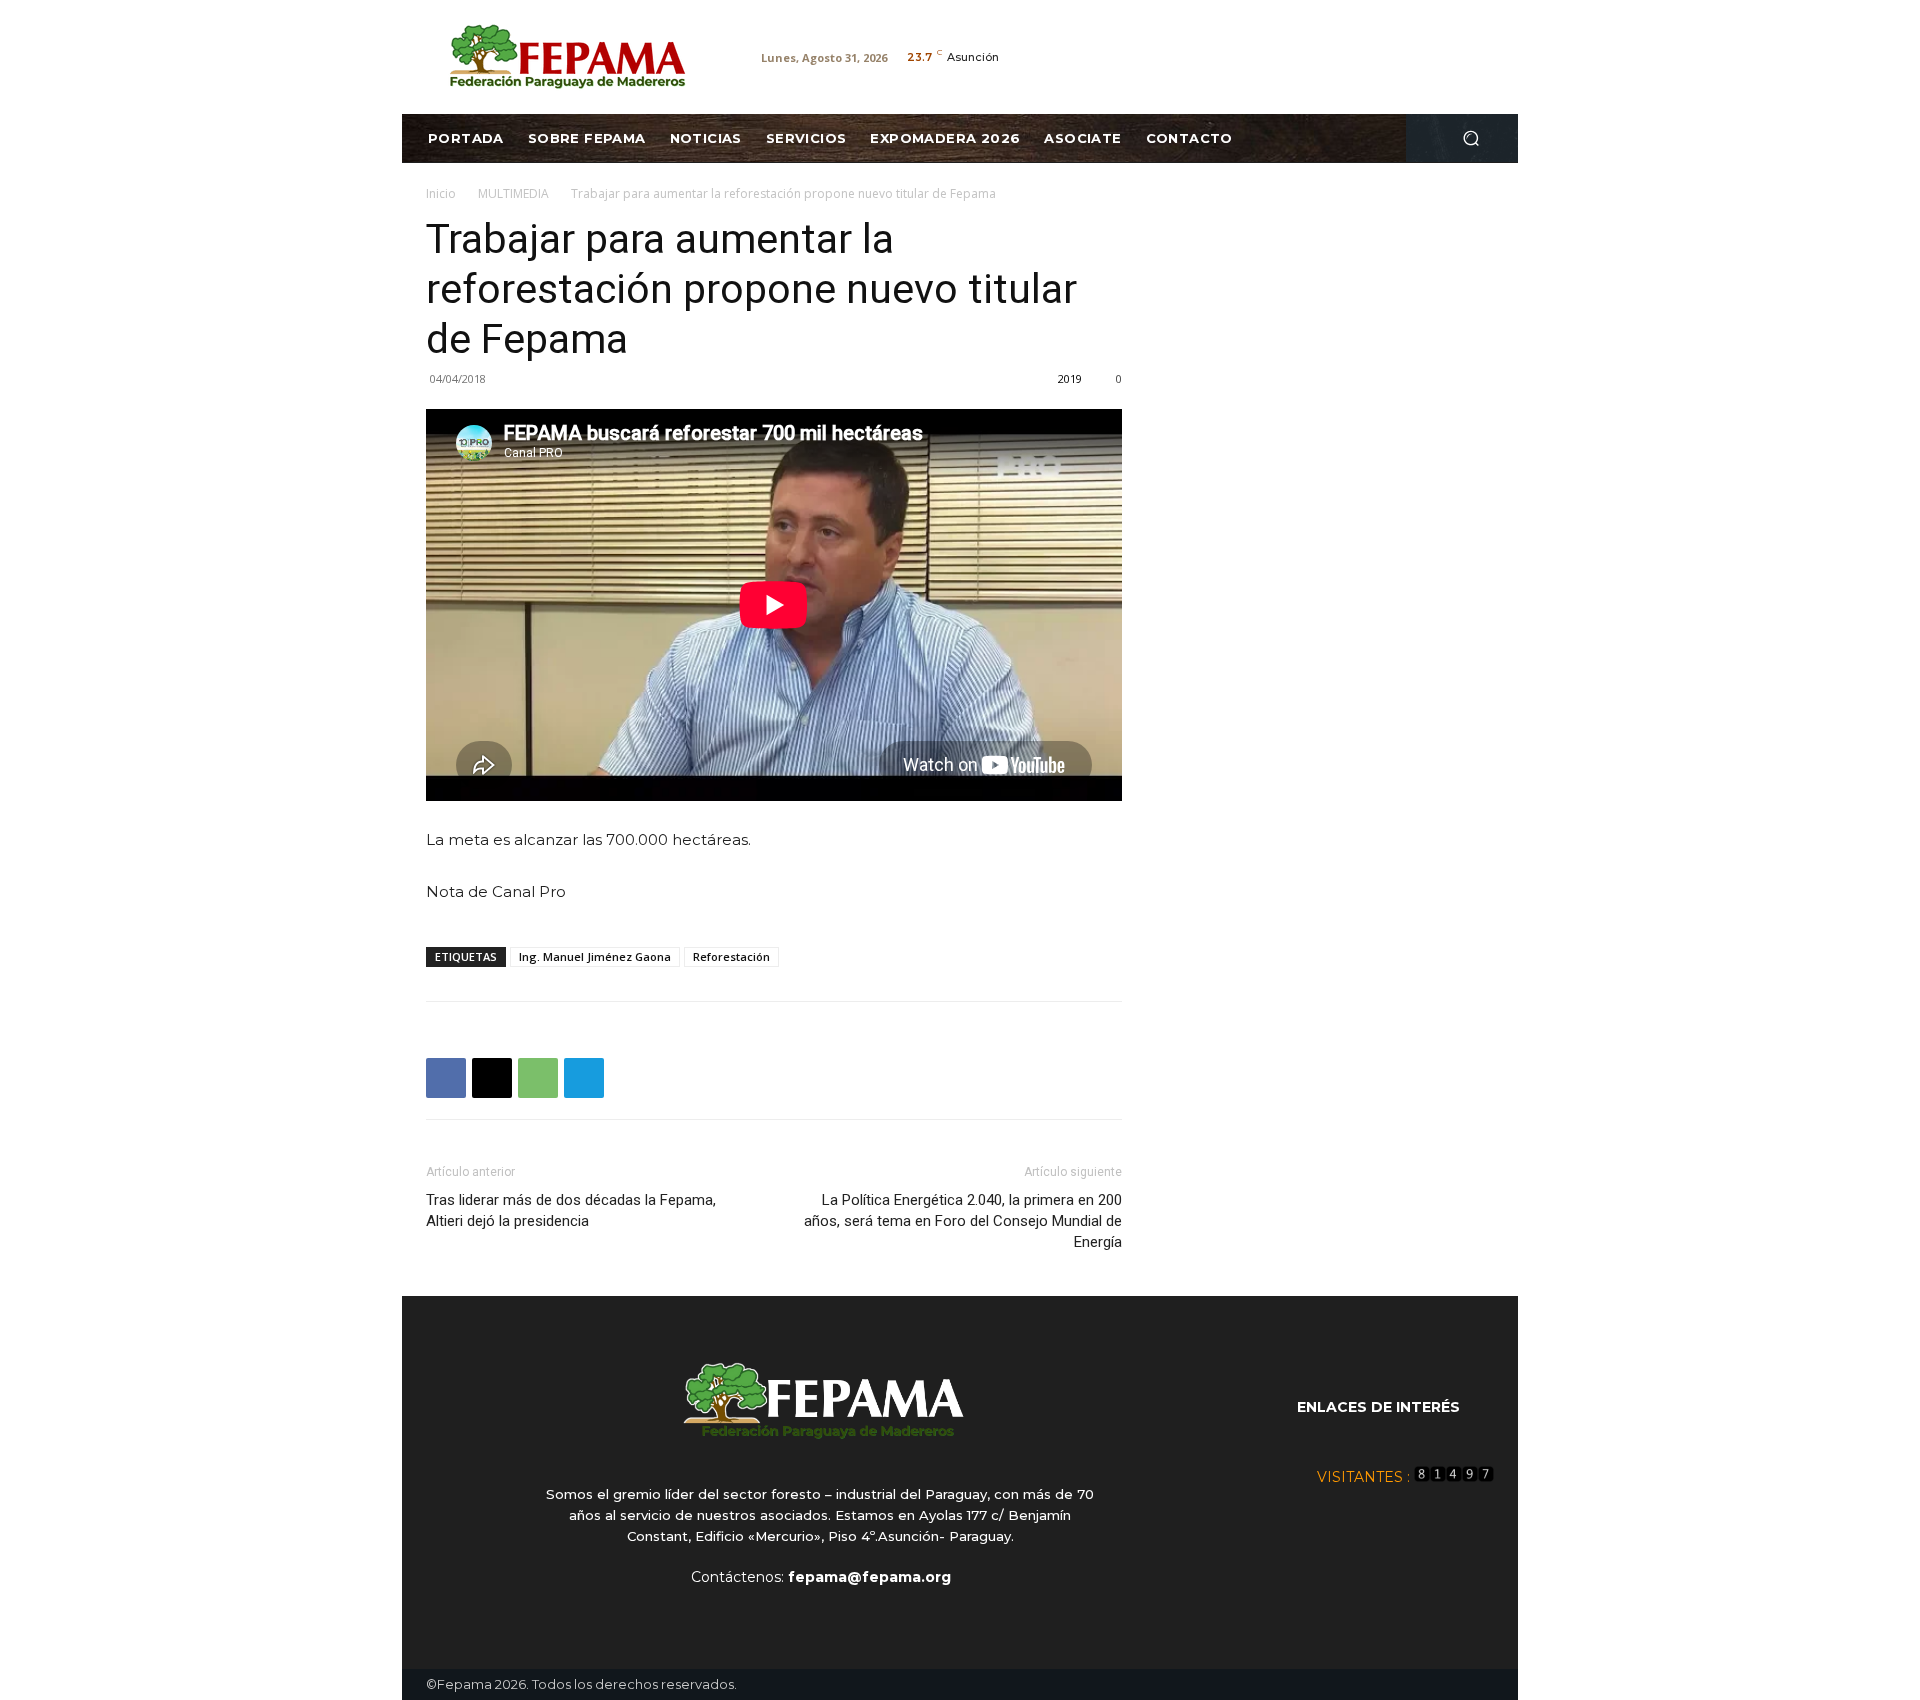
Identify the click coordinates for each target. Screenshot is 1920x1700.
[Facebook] (446, 1078)
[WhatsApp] (538, 1078)
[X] (492, 1078)
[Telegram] (584, 1078)
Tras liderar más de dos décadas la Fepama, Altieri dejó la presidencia (571, 1210)
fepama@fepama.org (869, 1577)
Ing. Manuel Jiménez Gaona (595, 956)
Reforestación (731, 956)
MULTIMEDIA (513, 193)
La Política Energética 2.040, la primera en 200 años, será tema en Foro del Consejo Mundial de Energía (963, 1221)
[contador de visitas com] (1454, 1477)
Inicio (441, 193)
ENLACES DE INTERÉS (1378, 1407)
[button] (1470, 138)
